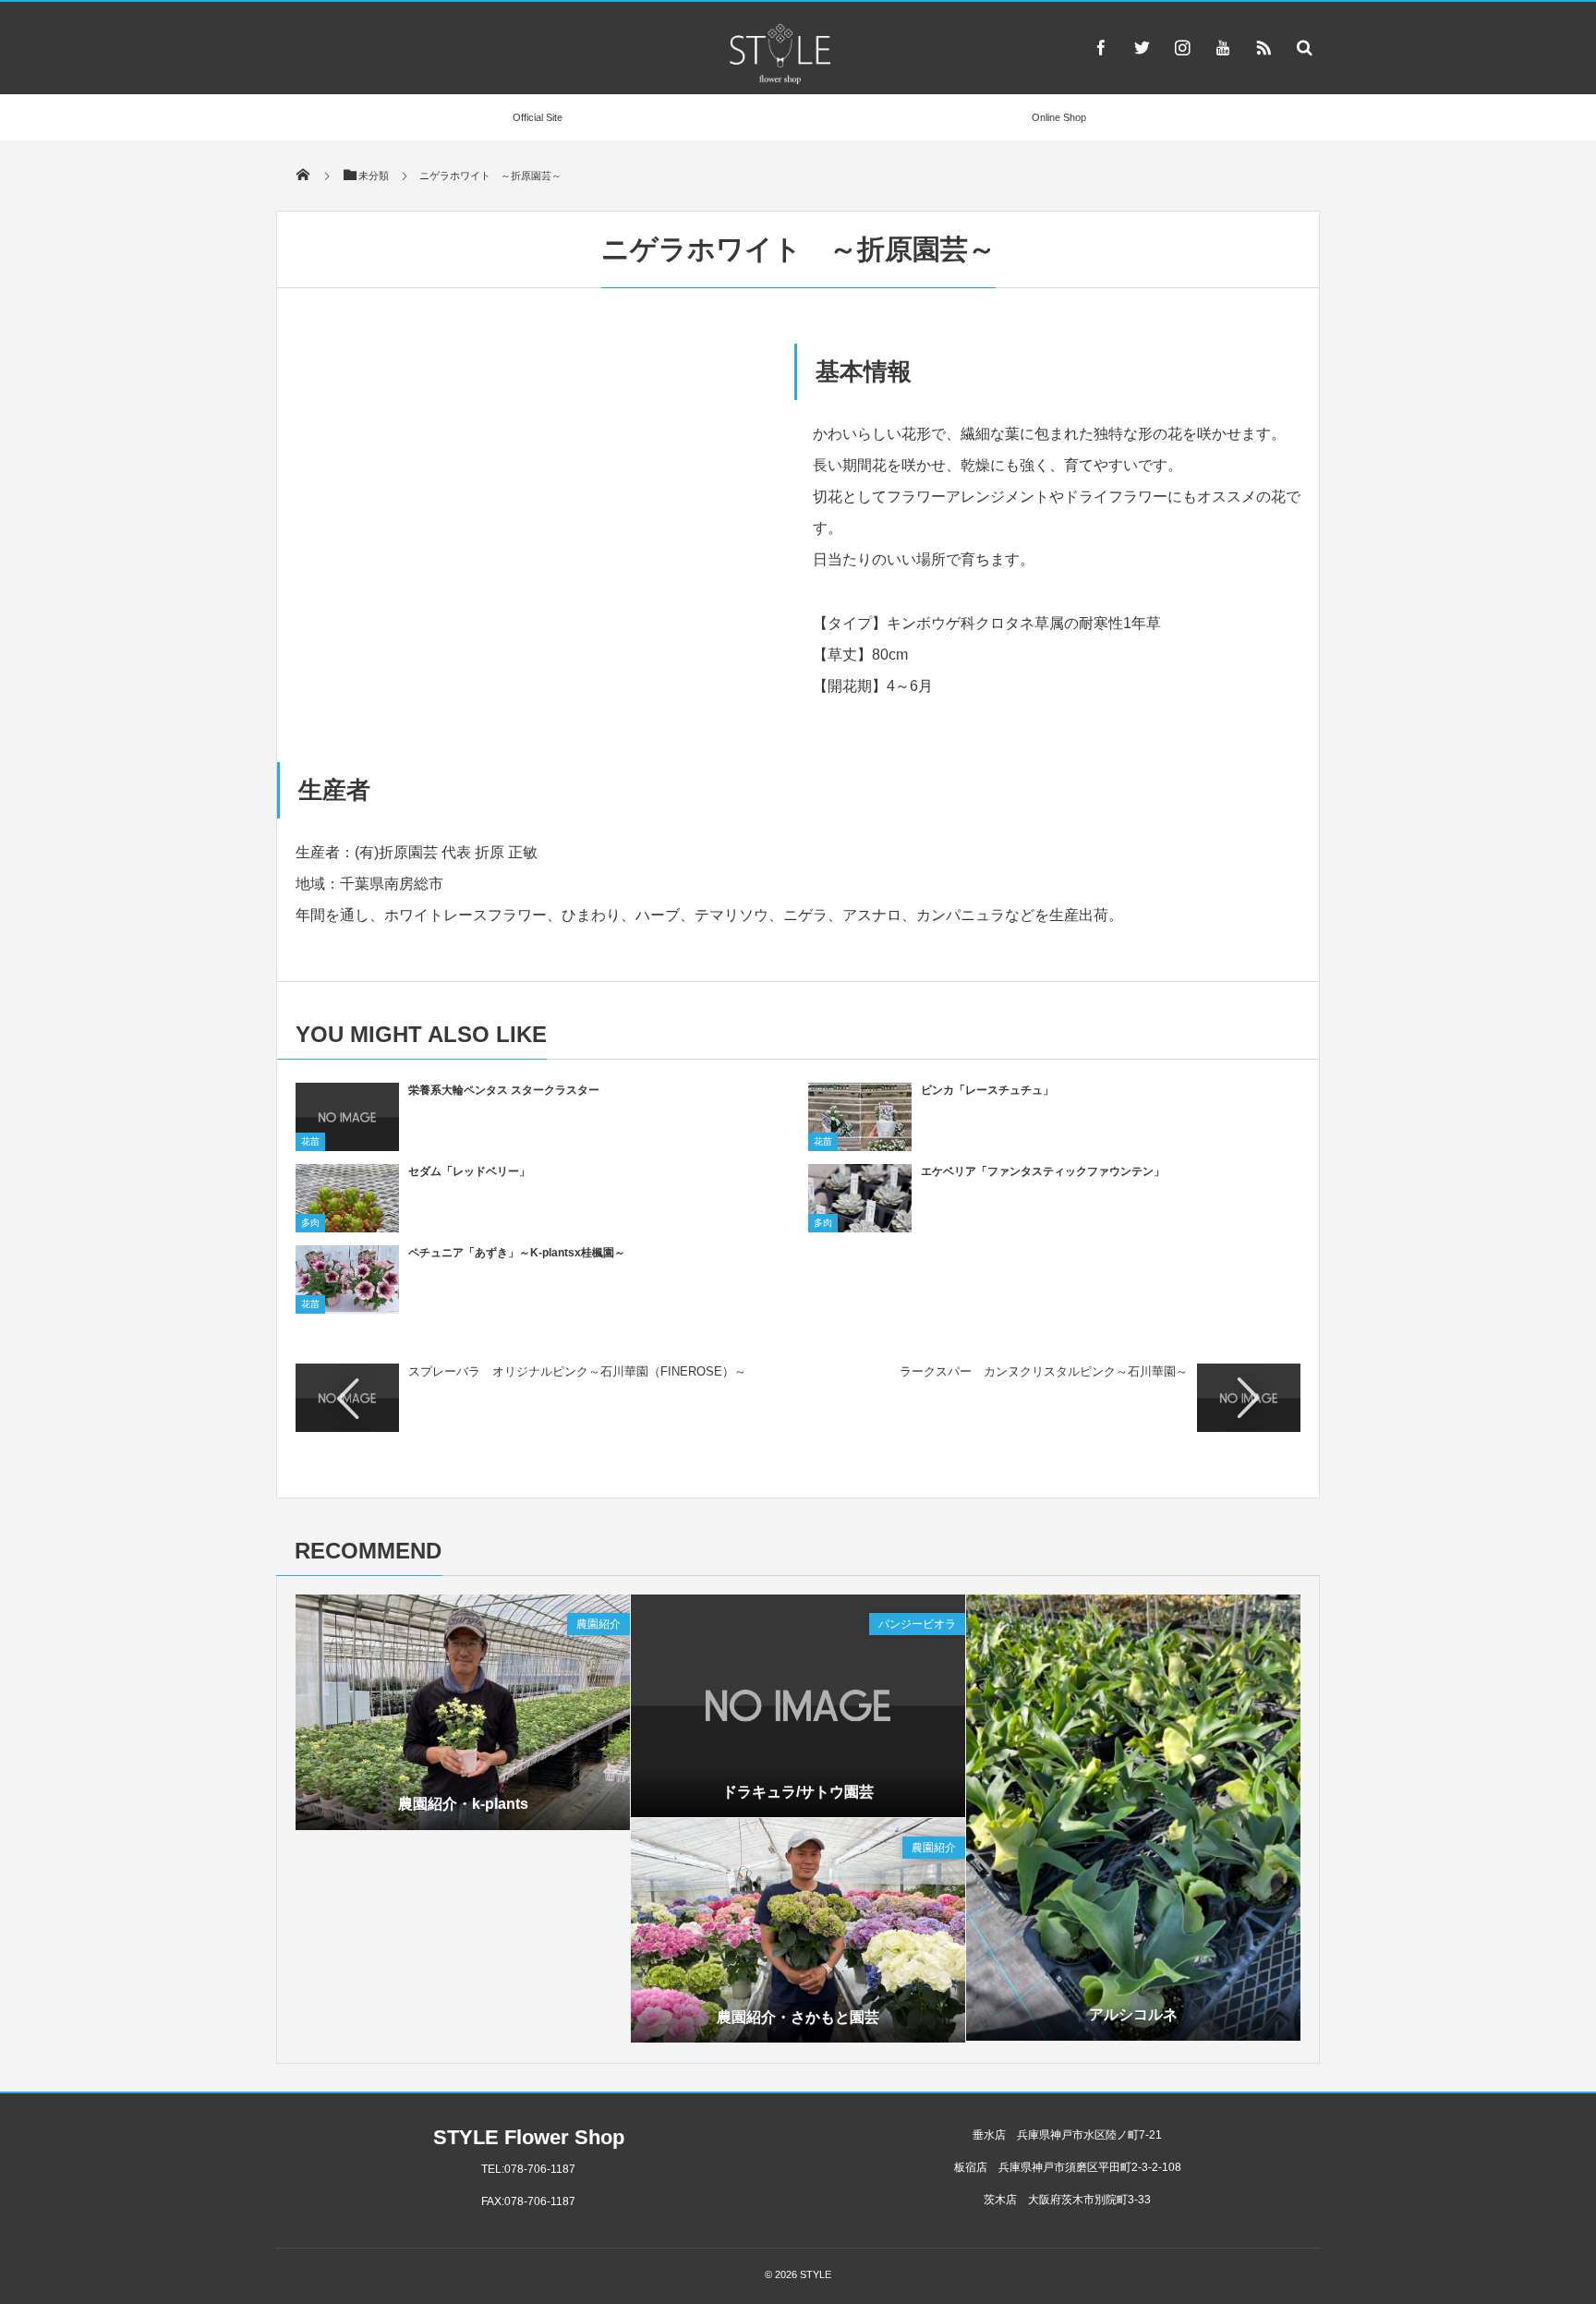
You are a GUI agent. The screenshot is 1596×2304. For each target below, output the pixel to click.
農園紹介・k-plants (463, 1804)
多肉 (310, 1223)
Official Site (538, 117)
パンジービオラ (917, 1624)
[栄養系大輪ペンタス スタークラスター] (347, 1145)
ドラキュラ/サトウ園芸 (798, 1792)
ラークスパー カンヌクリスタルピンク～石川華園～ (1044, 1371)
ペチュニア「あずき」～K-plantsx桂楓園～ (517, 1253)
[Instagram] (1182, 47)
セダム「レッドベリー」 (469, 1171)
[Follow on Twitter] (1142, 47)
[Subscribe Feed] (1263, 47)
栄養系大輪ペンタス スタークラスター (504, 1090)
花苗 (310, 1141)
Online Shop (1059, 117)
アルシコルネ (1133, 2014)
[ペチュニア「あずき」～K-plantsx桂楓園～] (347, 1305)
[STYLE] (780, 79)
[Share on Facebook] (1101, 47)
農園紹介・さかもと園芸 (798, 2017)
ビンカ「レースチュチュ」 (987, 1090)
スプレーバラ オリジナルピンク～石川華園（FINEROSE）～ (577, 1371)
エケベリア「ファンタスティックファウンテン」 (1043, 1171)
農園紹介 (598, 1624)
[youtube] (1223, 47)
